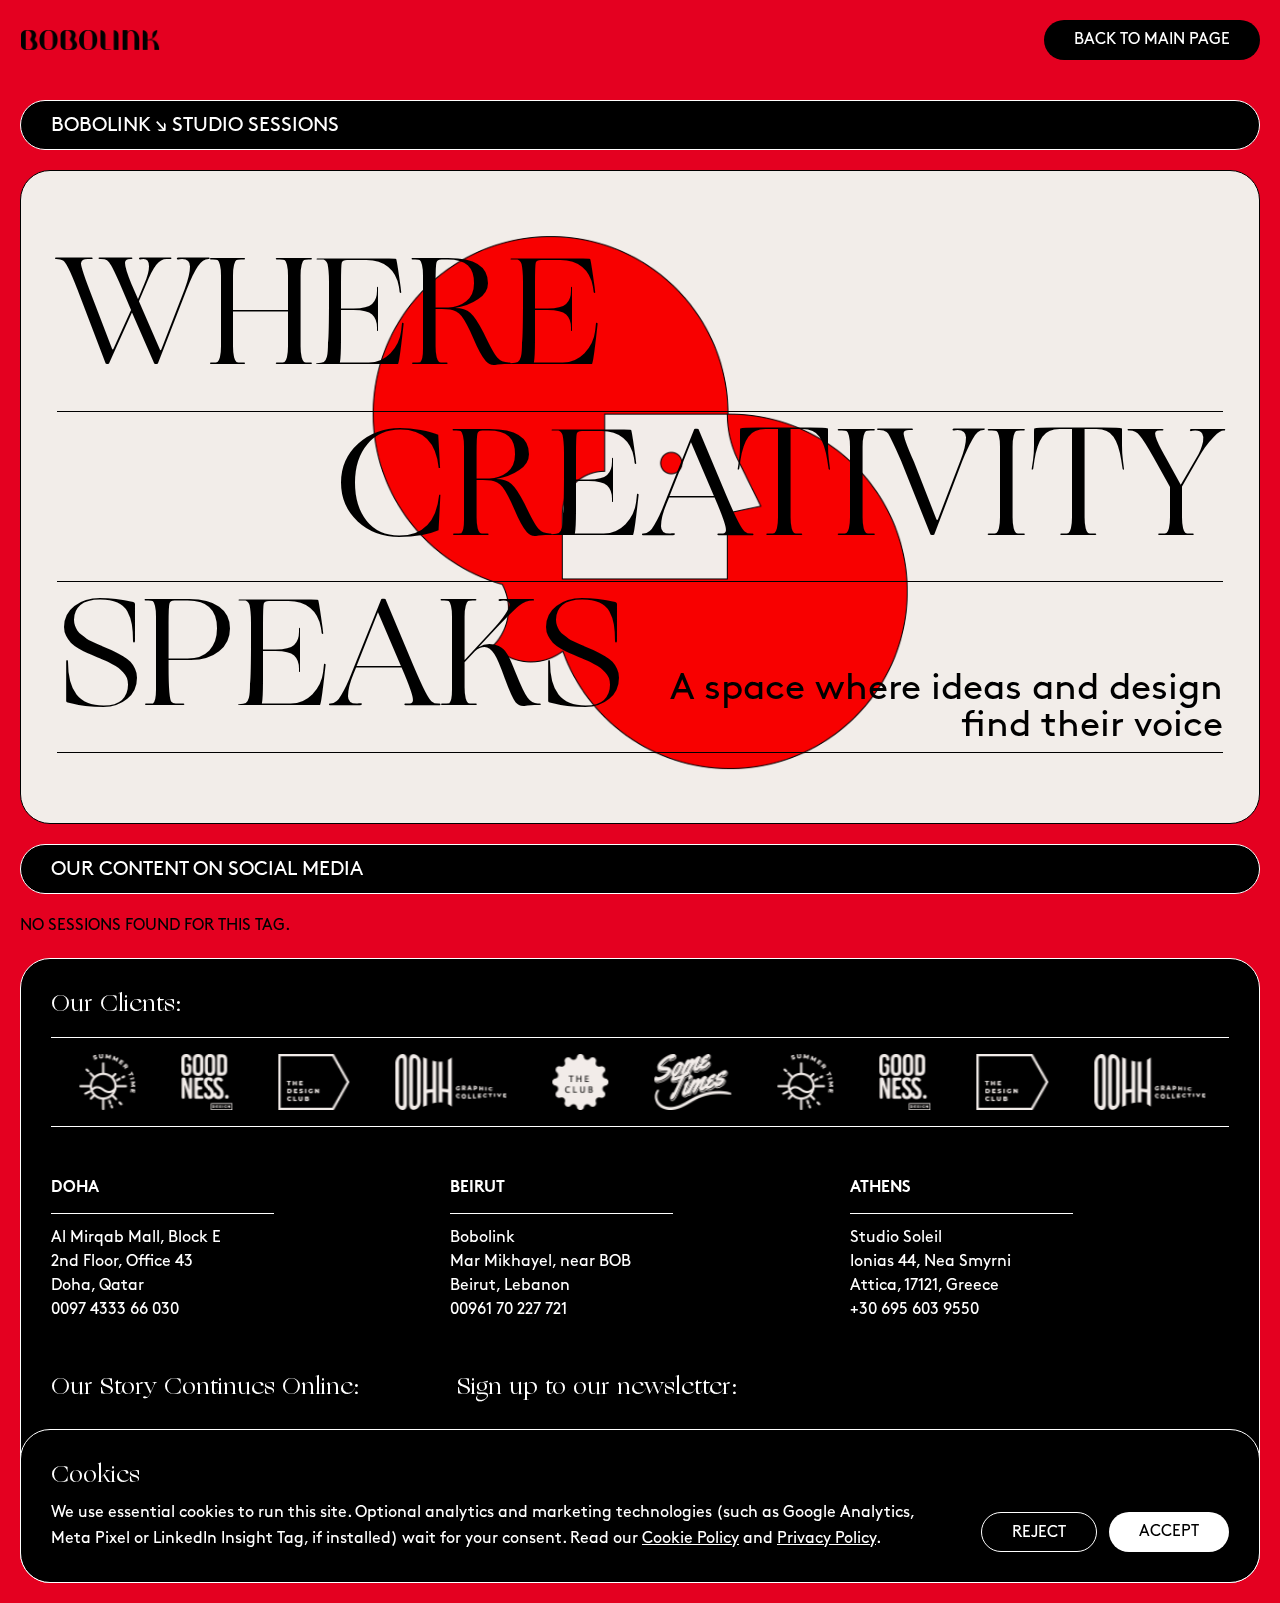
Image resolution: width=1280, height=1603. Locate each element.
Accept (1169, 1531)
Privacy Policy (826, 1538)
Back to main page (1152, 39)
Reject (1039, 1532)
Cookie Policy (690, 1538)
